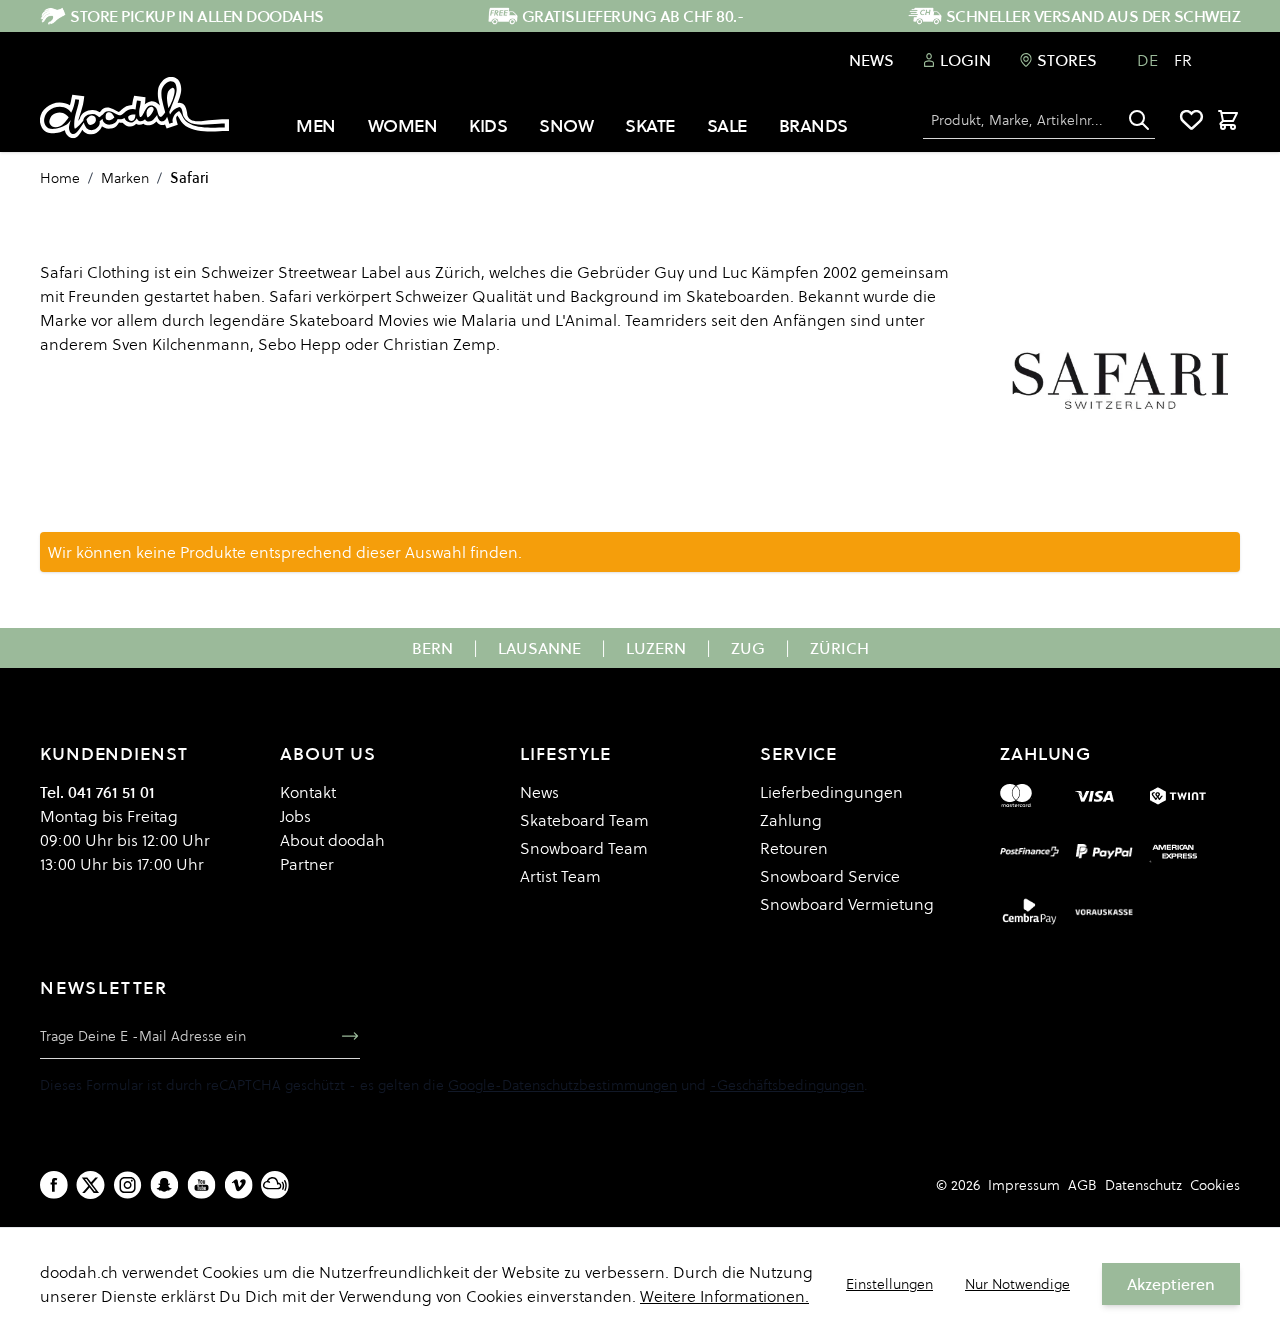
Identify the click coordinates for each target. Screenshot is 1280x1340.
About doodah (332, 840)
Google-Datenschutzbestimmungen (562, 1085)
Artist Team (560, 876)
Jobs (295, 816)
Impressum (1024, 1185)
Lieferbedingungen (831, 792)
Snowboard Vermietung (847, 904)
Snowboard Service (830, 876)
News (871, 60)
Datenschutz (1143, 1185)
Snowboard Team (584, 848)
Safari (189, 178)
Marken (125, 178)
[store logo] (134, 108)
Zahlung (791, 820)
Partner (307, 864)
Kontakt (308, 792)
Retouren (794, 848)
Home (60, 178)
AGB (1082, 1185)
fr (1183, 60)
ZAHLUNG (1045, 753)
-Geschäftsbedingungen (787, 1085)
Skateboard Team (584, 820)
